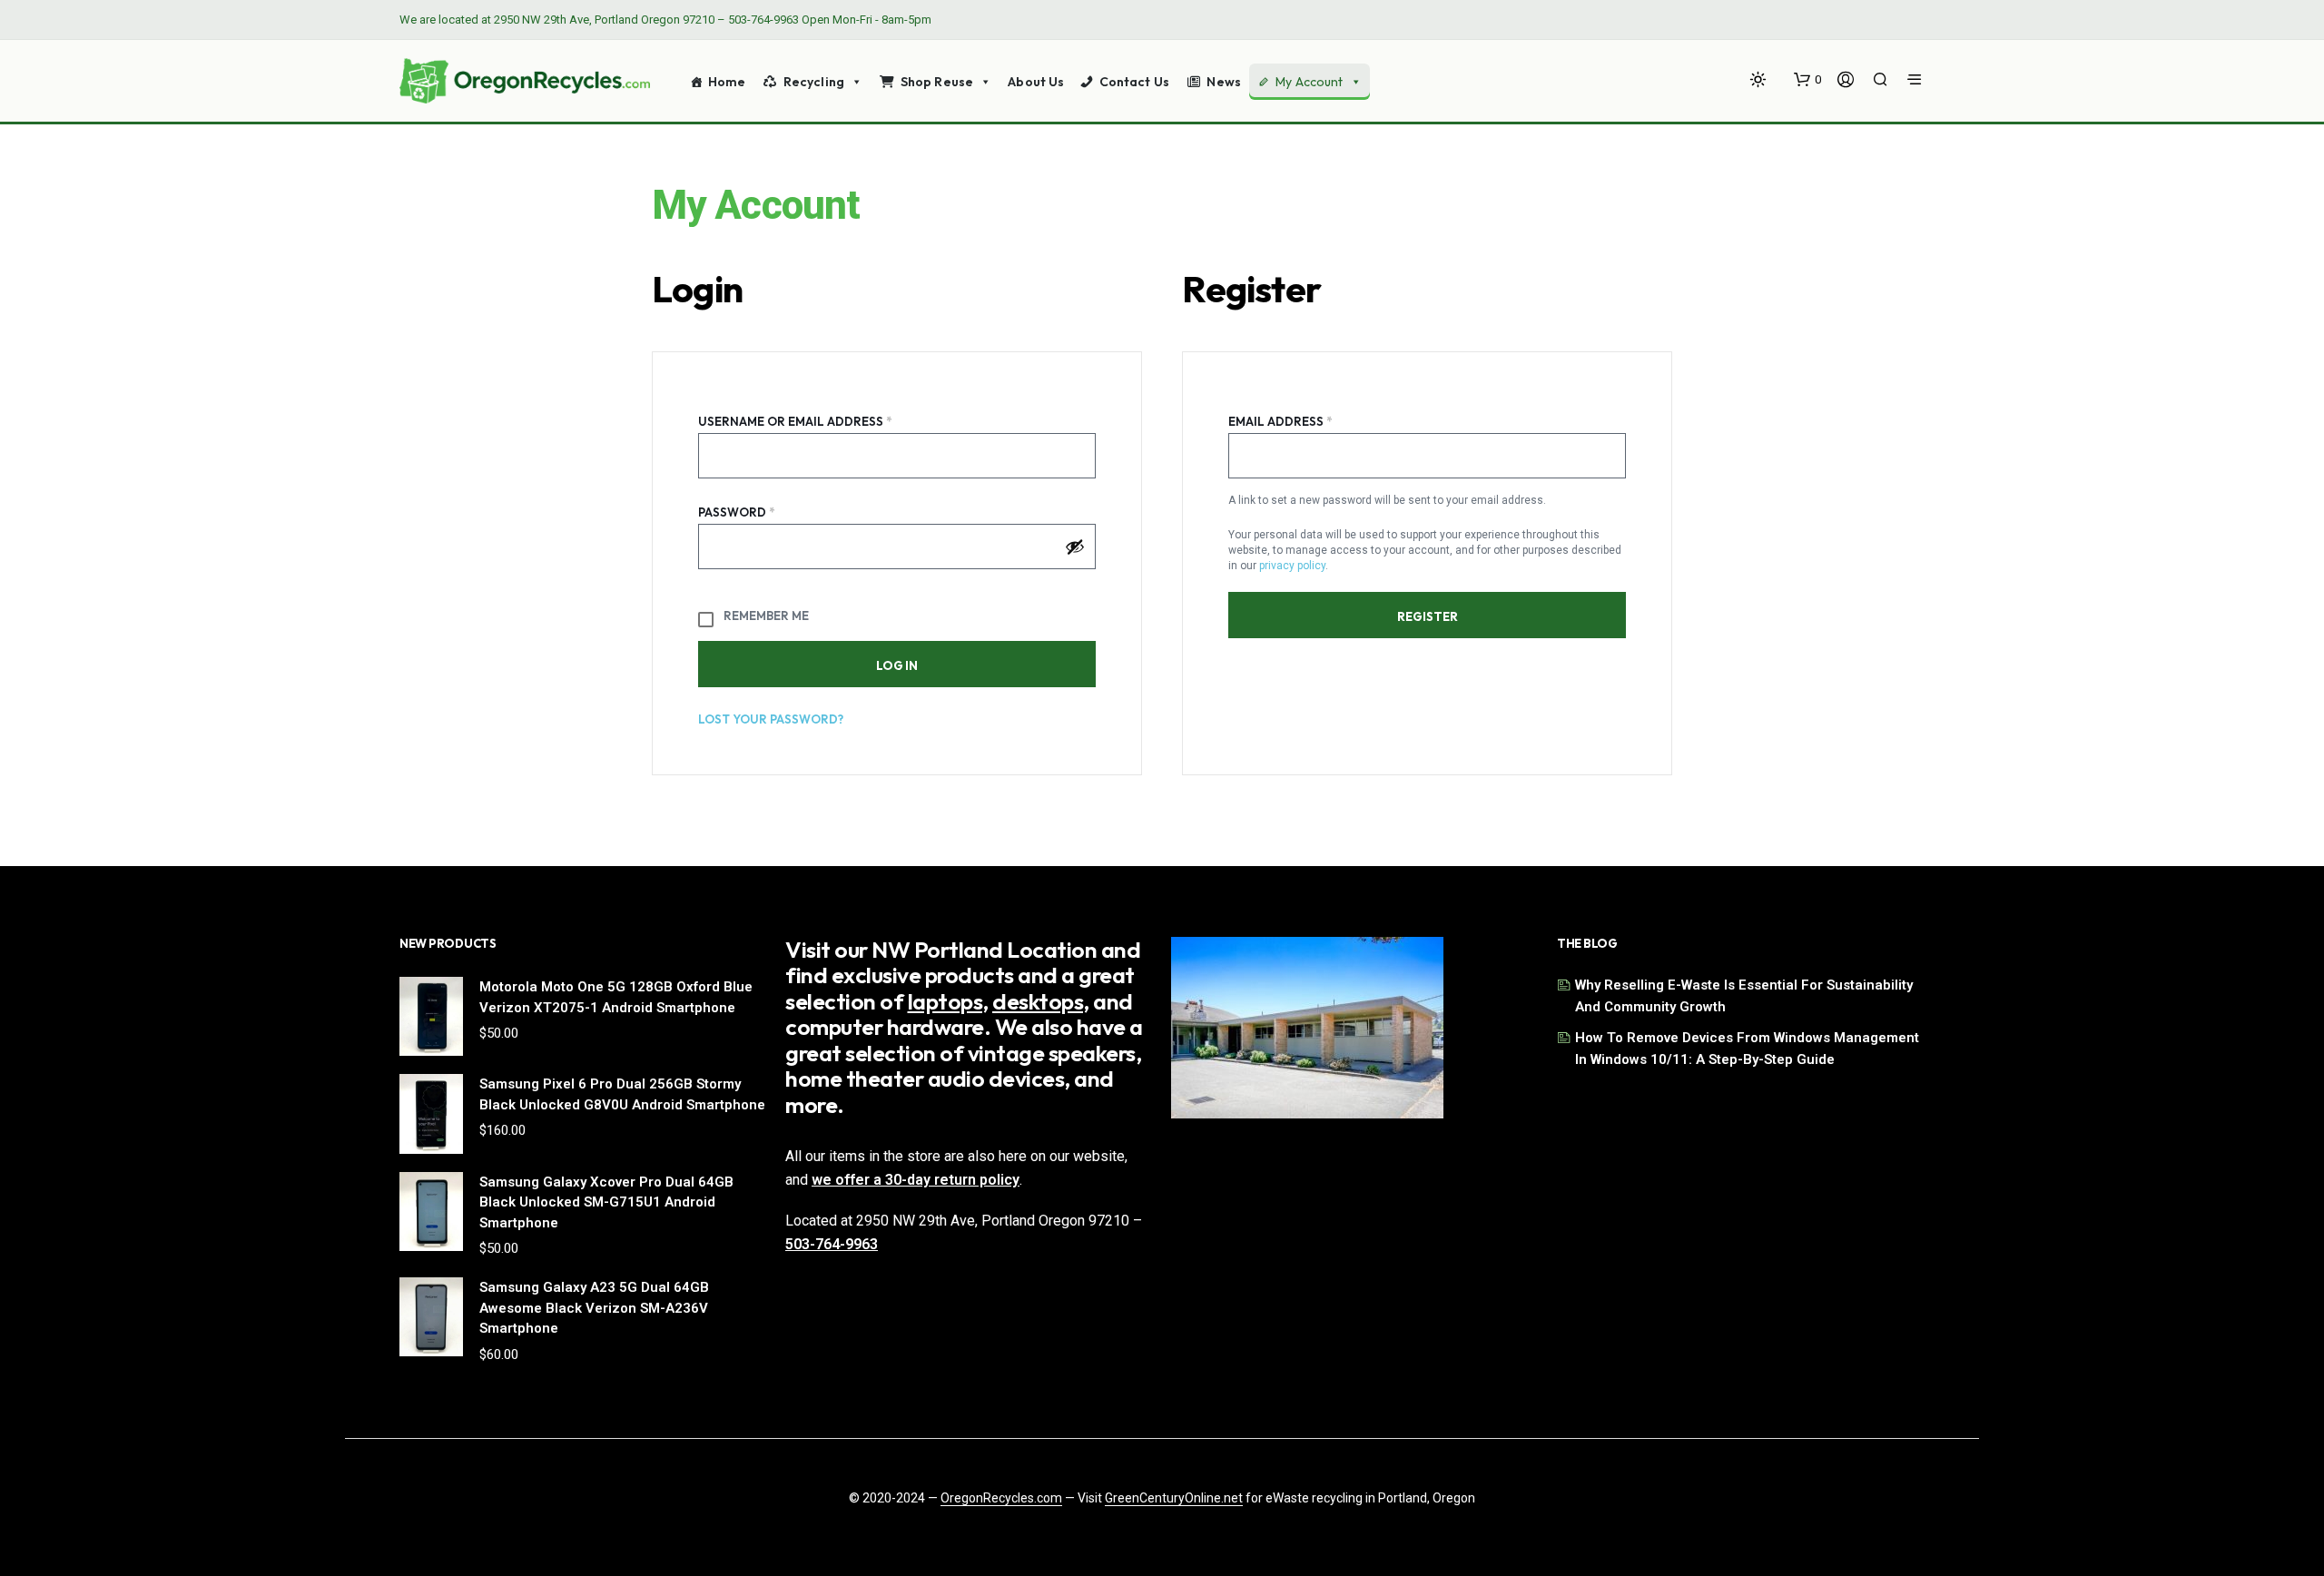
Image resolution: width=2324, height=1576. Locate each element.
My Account (1309, 82)
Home (727, 82)
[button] (1807, 80)
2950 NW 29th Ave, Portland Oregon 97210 (604, 20)
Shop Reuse (937, 82)
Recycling (814, 82)
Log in (897, 665)
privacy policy (1292, 566)
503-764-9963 (763, 20)
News (1224, 82)
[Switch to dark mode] (1758, 79)
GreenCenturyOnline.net (1174, 1498)
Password (767, 510)
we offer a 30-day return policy (916, 1180)
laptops (945, 1001)
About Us (1036, 82)
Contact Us (1134, 82)
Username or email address (826, 419)
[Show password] (1075, 547)
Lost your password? (771, 719)
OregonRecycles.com (1001, 1498)
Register (1428, 616)
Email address (1311, 419)
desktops (1038, 1001)
